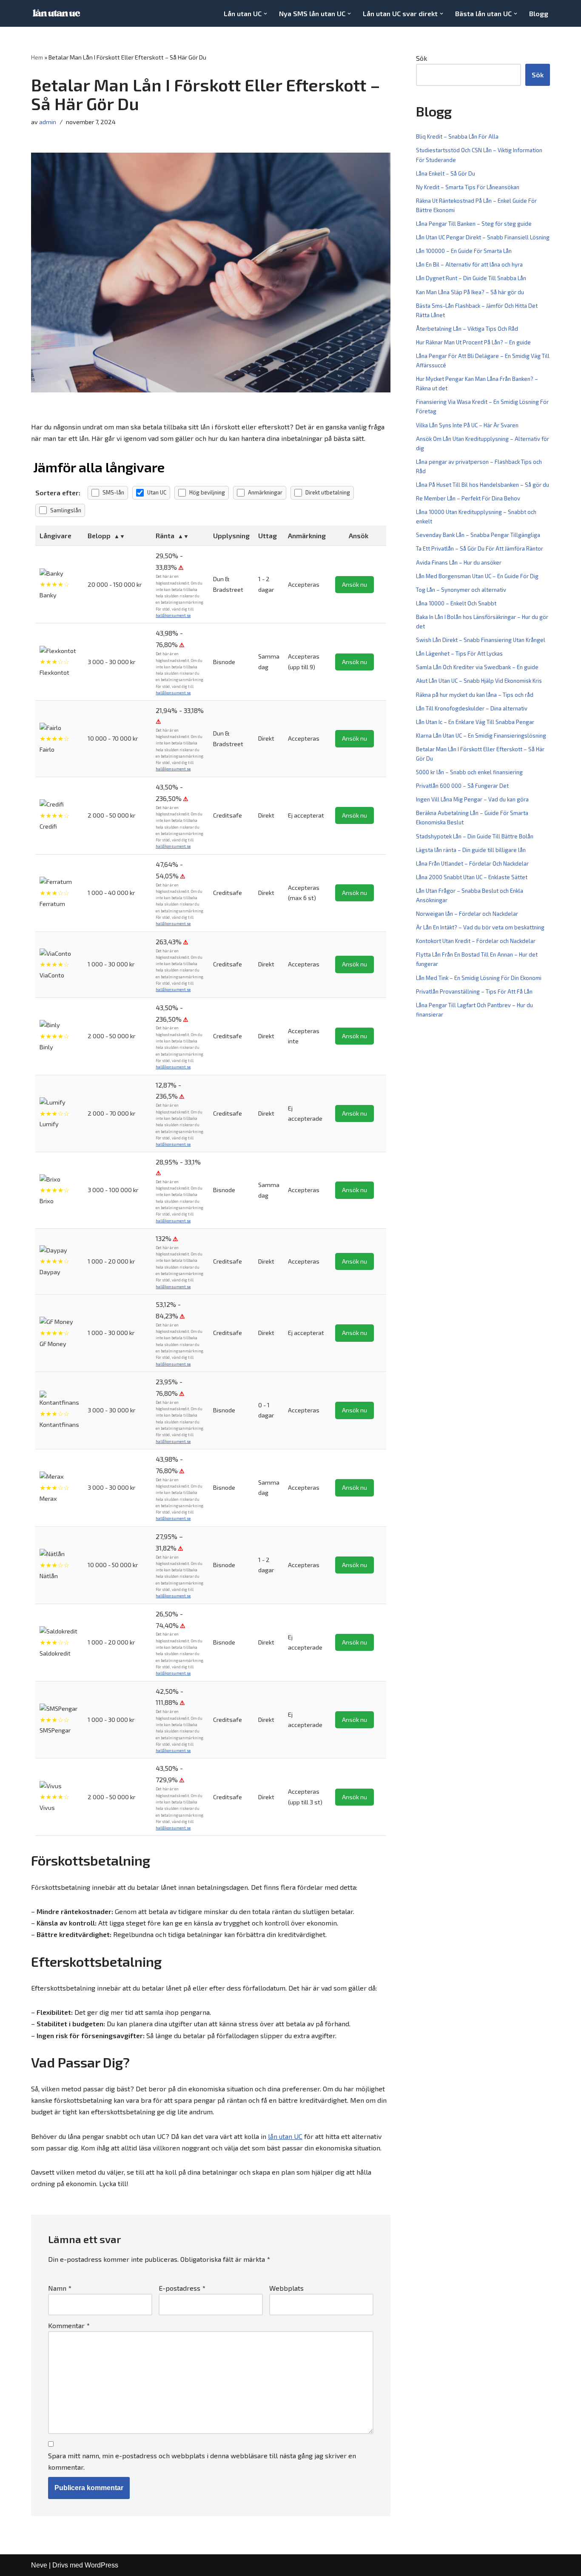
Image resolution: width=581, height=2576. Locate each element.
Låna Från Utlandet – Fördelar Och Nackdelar (472, 863)
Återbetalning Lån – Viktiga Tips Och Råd (467, 329)
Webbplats (286, 2288)
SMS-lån (113, 492)
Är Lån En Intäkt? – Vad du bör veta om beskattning (480, 927)
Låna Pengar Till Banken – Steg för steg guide (474, 224)
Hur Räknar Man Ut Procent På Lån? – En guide (473, 342)
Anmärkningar (265, 492)
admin (48, 122)
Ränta (165, 535)
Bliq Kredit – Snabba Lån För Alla (457, 136)
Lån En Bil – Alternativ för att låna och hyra (469, 264)
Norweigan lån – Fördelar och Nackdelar (467, 914)
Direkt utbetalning (328, 492)
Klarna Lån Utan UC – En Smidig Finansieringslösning (481, 736)
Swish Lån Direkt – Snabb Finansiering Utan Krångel (481, 640)
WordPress (101, 2565)
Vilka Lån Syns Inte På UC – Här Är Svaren (467, 425)
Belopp (99, 535)
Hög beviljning (207, 492)
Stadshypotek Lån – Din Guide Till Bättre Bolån (475, 836)
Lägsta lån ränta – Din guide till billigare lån (471, 850)
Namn (60, 2288)
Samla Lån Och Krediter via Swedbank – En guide (477, 667)
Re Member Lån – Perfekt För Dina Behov (468, 498)
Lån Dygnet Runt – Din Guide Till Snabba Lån (471, 278)
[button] (265, 14)
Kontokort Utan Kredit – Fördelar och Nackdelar (476, 941)
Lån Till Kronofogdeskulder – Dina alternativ (472, 708)
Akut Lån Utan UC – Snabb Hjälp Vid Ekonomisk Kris (479, 681)
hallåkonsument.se (173, 615)
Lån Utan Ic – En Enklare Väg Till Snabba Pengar (475, 722)
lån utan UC (285, 2136)
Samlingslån (66, 510)
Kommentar (69, 2325)
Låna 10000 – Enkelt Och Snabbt (456, 603)
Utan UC (157, 492)
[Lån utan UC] (57, 13)
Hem (37, 57)
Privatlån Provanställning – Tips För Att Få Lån (474, 991)
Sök (422, 58)
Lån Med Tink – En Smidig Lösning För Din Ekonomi (479, 978)
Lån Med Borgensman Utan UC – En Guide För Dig (477, 576)
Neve (39, 2565)
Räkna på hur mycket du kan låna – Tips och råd (475, 695)
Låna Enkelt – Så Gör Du (446, 173)
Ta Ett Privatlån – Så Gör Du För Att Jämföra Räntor (480, 548)
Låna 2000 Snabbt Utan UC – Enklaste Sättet (472, 877)
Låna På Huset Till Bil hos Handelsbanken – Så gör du (483, 485)
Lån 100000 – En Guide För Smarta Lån (464, 251)
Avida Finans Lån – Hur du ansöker (459, 562)
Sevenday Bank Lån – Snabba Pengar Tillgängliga (478, 535)
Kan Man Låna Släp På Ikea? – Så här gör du (470, 292)
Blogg (539, 13)
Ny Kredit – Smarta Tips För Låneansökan (468, 187)
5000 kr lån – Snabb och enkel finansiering (469, 772)
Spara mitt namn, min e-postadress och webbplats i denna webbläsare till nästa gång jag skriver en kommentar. (202, 2461)
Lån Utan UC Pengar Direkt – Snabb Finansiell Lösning (483, 237)
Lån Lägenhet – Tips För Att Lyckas (459, 653)
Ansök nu (355, 584)
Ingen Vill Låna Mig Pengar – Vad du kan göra (472, 799)
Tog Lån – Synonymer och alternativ (461, 590)
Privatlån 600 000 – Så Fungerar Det (462, 786)
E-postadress (182, 2288)
